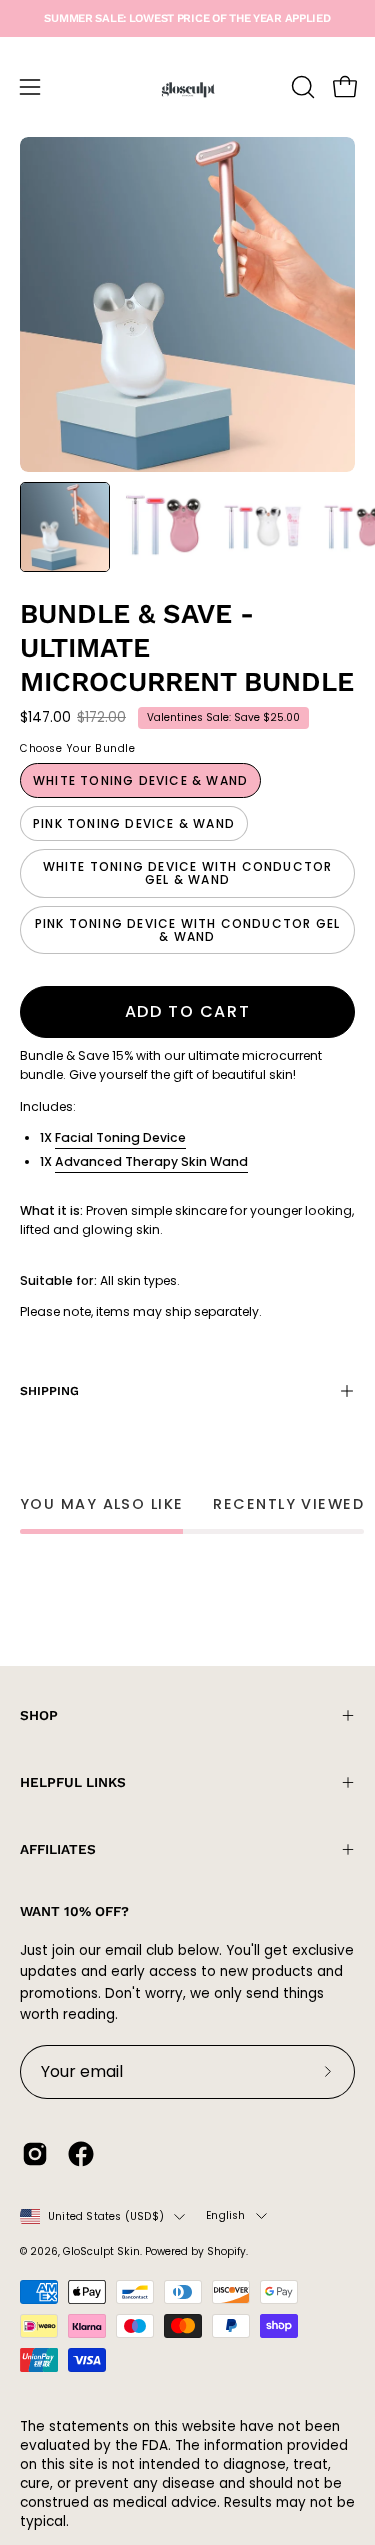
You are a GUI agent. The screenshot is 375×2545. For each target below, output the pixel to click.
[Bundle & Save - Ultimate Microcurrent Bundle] (65, 527)
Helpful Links (73, 1782)
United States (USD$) (106, 2216)
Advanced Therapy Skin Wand (151, 1161)
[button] (301, 87)
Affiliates (58, 1849)
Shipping (49, 1391)
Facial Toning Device (120, 1137)
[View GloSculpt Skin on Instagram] (35, 2154)
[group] (187, 18)
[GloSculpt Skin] (188, 87)
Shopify (226, 2251)
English (225, 2215)
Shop (39, 1715)
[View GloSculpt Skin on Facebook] (81, 2154)
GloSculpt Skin (101, 2251)
